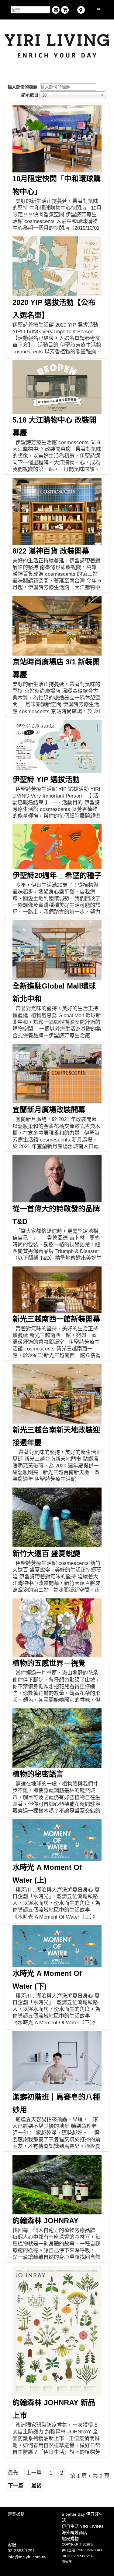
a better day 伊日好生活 (82, 2517)
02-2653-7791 (21, 2551)
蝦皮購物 (70, 2539)
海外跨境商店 (74, 2532)
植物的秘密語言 (38, 1774)
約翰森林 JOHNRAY (45, 2221)
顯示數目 (30, 95)
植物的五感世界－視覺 (49, 1663)
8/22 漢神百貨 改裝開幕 (51, 551)
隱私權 (67, 2561)
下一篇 (16, 2486)
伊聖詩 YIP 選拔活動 (46, 779)
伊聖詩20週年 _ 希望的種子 (57, 875)
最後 (36, 2486)
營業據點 (16, 2514)
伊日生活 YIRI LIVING (83, 2526)
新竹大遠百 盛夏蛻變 (46, 1553)
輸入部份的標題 (23, 87)
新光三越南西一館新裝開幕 (56, 1319)
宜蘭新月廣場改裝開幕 (49, 1110)
